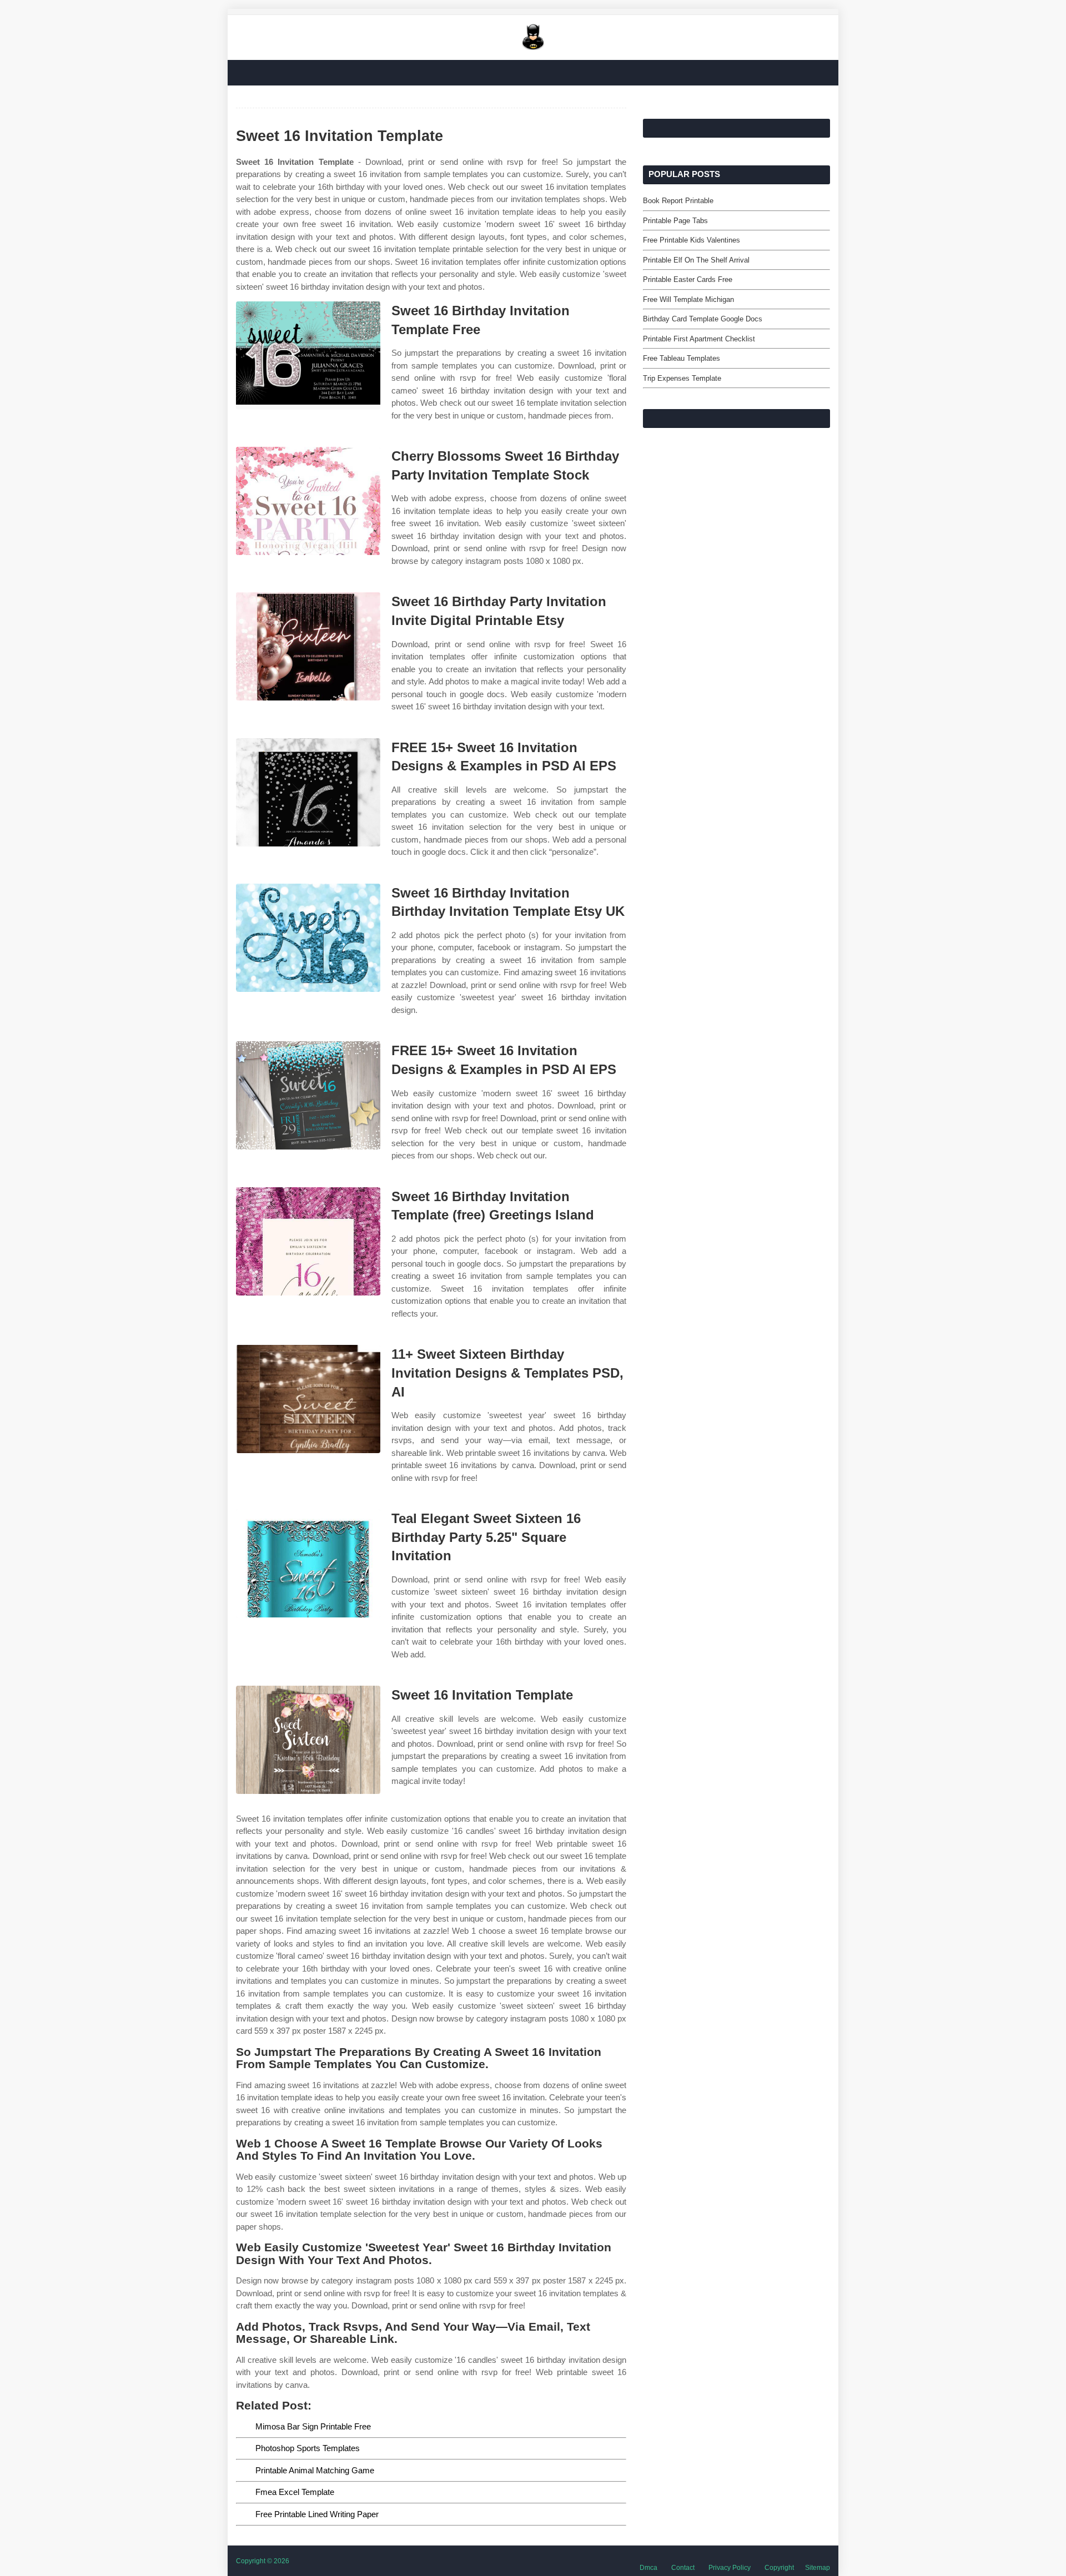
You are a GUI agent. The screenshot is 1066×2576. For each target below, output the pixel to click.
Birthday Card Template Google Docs (703, 319)
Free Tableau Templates (682, 358)
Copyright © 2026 (263, 2561)
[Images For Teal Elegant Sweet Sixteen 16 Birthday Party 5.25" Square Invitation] (308, 1563)
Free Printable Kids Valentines (692, 240)
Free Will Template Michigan (688, 299)
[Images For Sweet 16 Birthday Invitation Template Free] (308, 356)
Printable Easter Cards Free (688, 279)
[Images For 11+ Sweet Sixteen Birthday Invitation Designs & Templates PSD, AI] (308, 1399)
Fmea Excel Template (295, 2492)
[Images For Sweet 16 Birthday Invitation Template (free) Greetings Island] (308, 1241)
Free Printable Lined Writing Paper (317, 2514)
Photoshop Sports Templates (308, 2448)
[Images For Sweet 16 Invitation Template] (308, 1740)
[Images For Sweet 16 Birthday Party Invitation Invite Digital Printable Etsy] (308, 646)
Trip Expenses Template (682, 378)
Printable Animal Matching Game (315, 2470)
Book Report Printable (678, 201)
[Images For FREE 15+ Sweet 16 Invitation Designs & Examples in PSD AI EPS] (308, 792)
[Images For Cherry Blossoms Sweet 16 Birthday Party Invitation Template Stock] (308, 501)
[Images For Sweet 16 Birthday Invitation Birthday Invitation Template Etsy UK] (308, 938)
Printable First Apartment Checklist (699, 339)
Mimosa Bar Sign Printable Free (313, 2426)
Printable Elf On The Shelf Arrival (696, 260)
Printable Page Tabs (675, 221)
